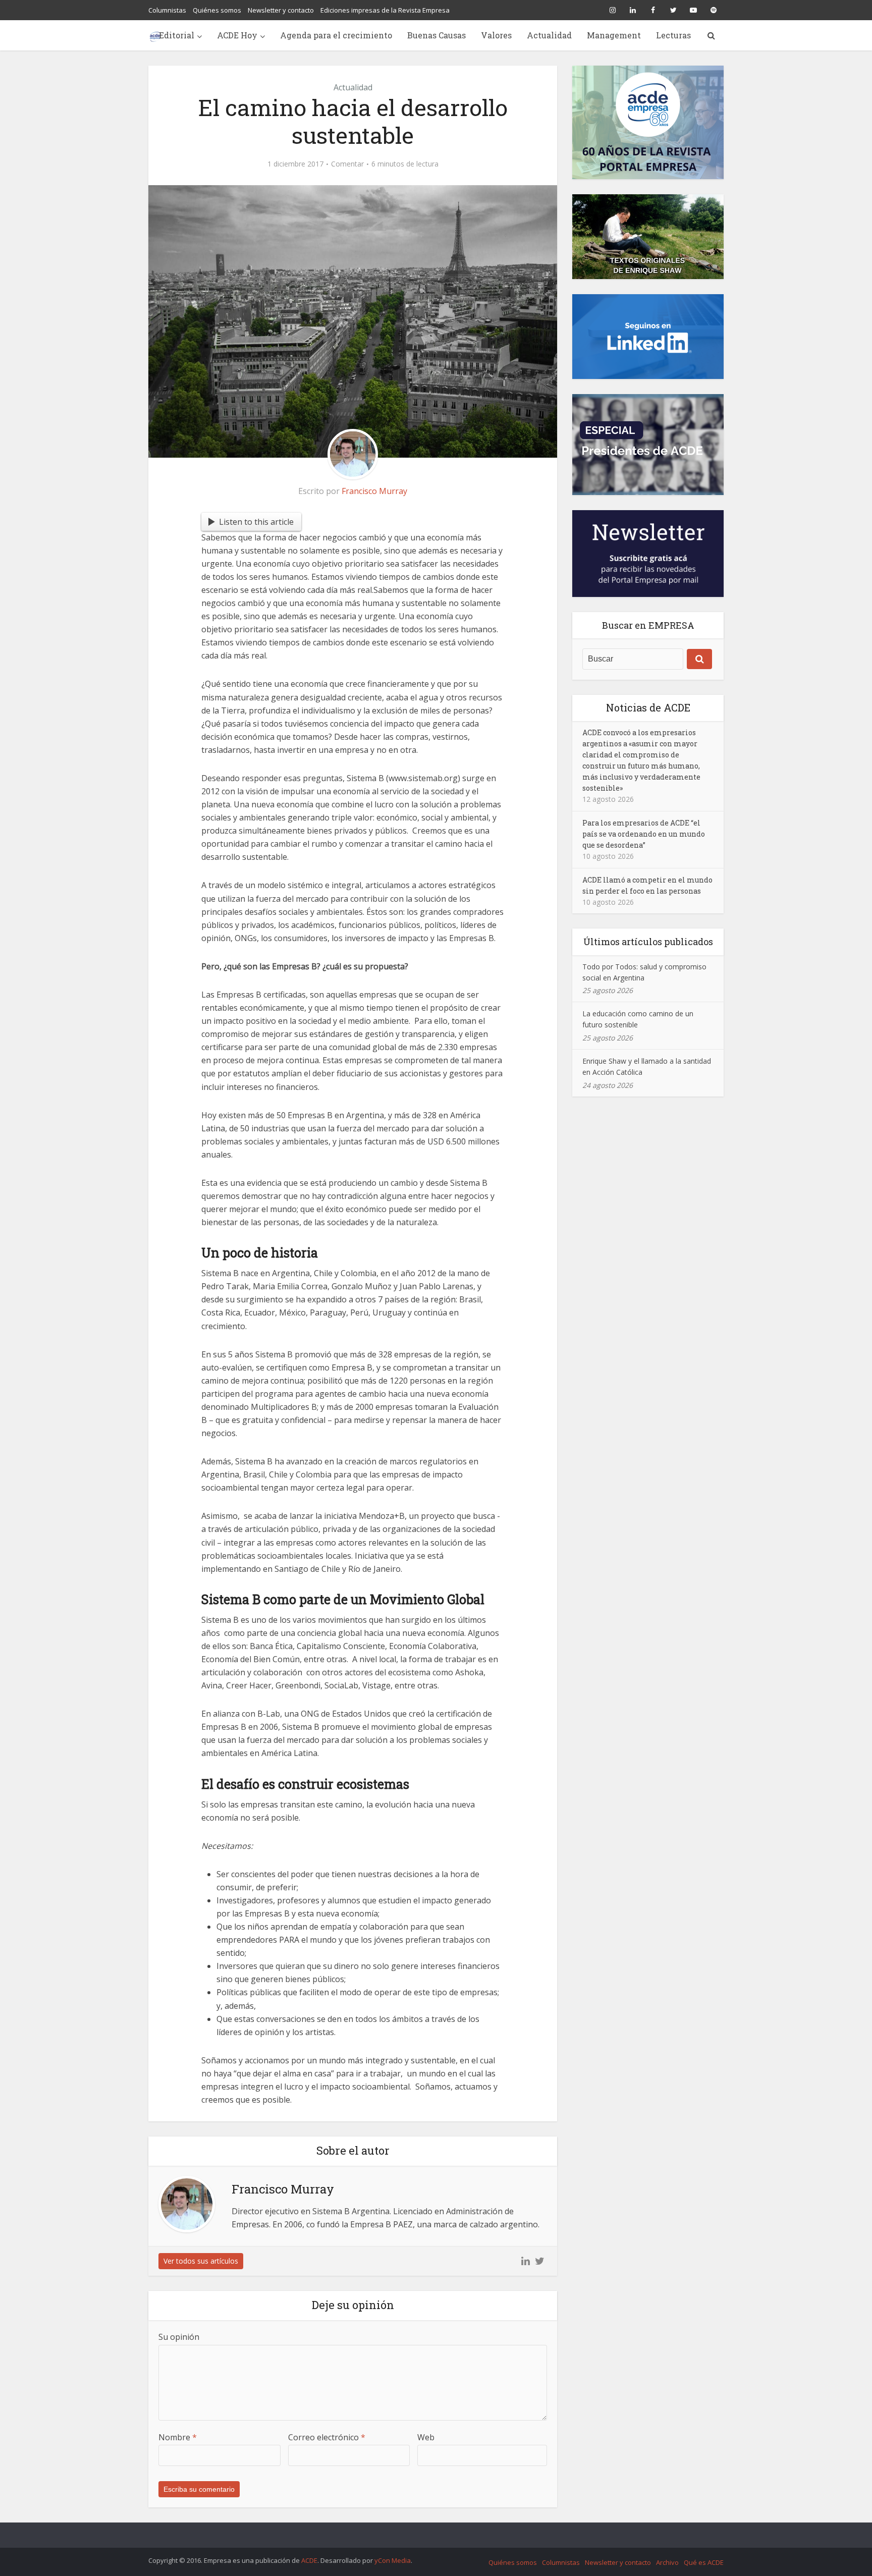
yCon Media (393, 2560)
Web (426, 2437)
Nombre (178, 2437)
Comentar (347, 164)
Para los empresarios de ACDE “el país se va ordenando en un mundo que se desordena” (644, 834)
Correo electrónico (327, 2437)
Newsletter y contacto (281, 10)
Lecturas (673, 35)
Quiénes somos (217, 10)
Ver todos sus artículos (201, 2261)
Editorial (177, 35)
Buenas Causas (437, 35)
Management (614, 35)
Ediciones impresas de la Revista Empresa (385, 10)
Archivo (667, 2562)
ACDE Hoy (237, 35)
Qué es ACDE (704, 2562)
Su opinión (179, 2337)
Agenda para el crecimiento (336, 35)
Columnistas (167, 10)
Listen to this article (256, 522)
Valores (496, 35)
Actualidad (549, 35)
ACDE (309, 2560)
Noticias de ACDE (648, 707)
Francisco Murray (374, 491)
